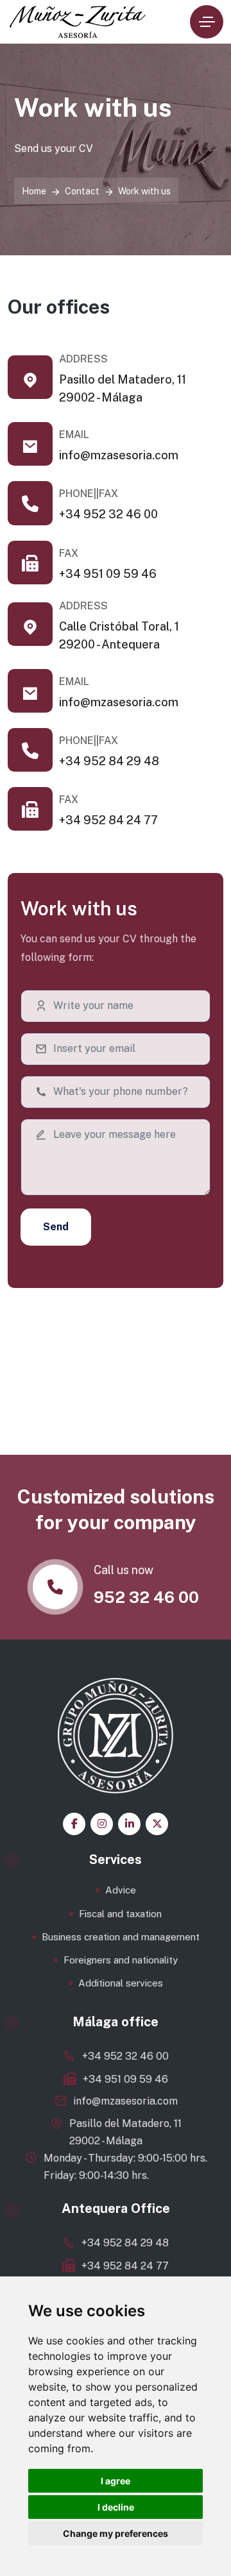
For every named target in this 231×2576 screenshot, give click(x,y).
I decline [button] (116, 2507)
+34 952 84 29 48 (109, 761)
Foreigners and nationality (121, 1960)
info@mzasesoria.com (119, 455)
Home (34, 191)
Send (56, 1227)
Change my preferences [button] (116, 2533)
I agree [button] (116, 2481)
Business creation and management (121, 1937)
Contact (82, 191)
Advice (121, 1890)
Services (116, 1860)
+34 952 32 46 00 (108, 514)
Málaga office (116, 2022)
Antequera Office (116, 2208)
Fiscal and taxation (120, 1914)
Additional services (121, 1983)
